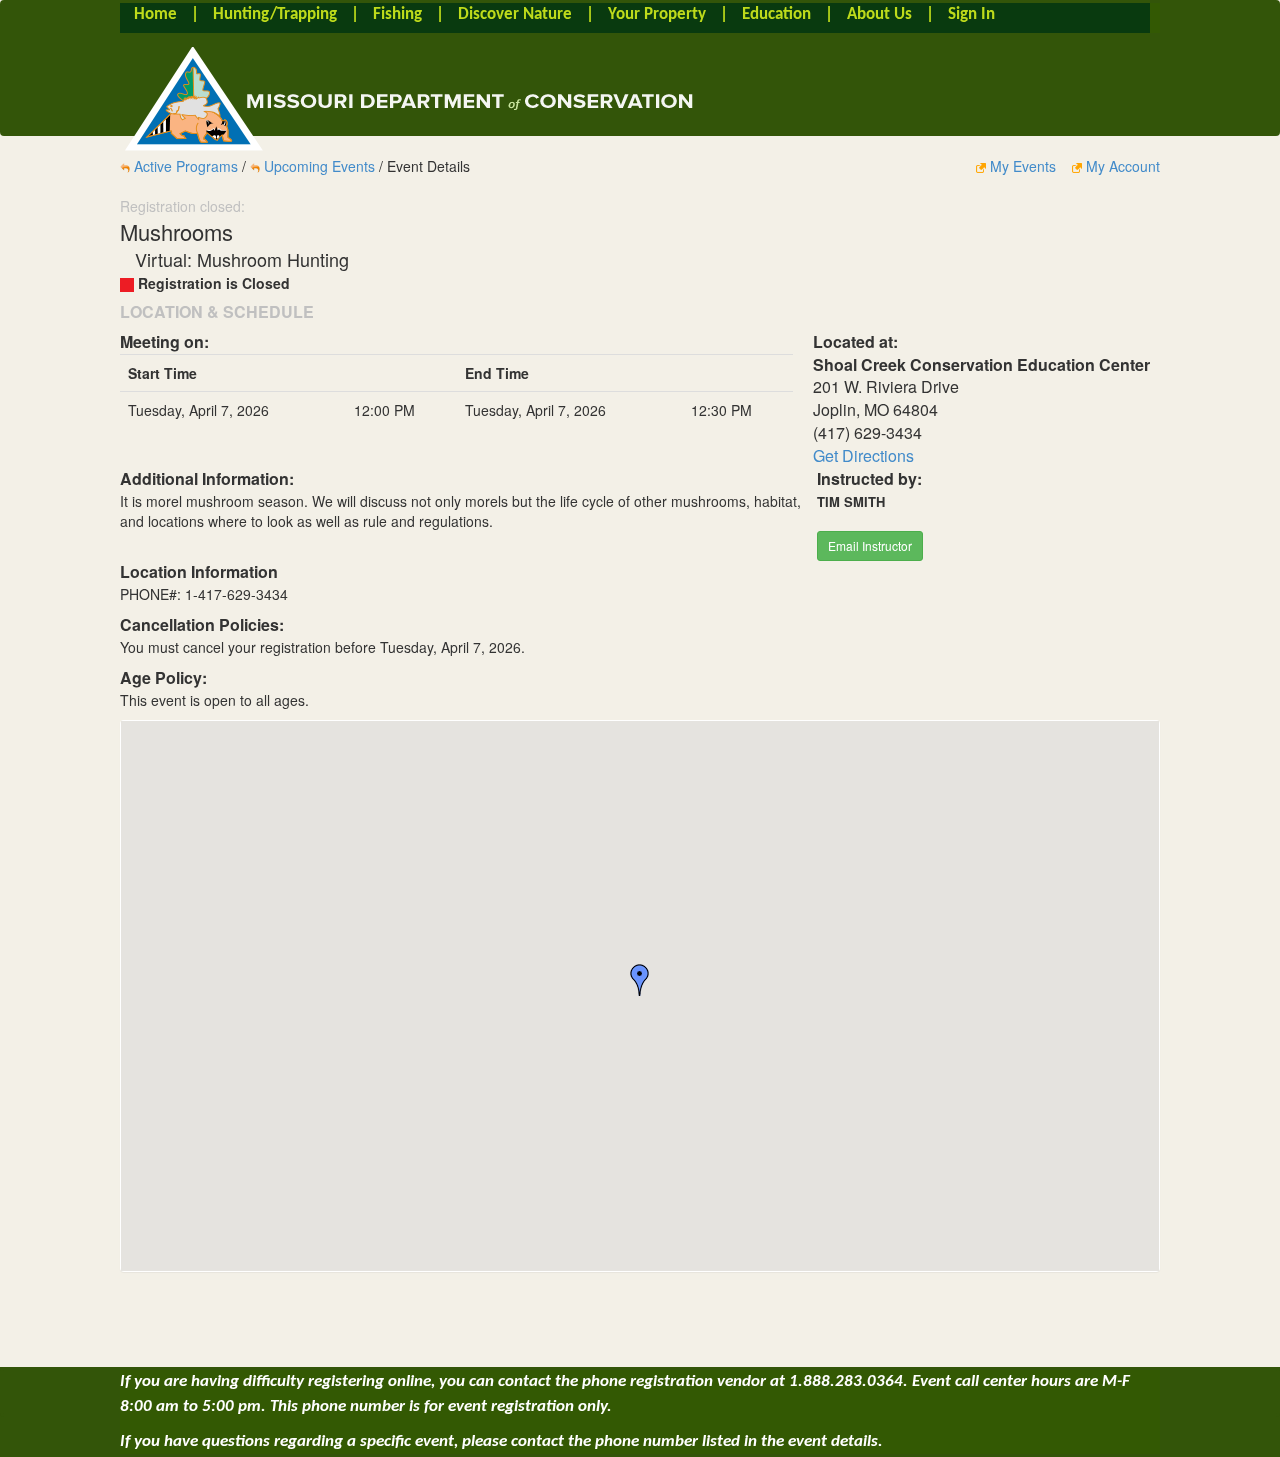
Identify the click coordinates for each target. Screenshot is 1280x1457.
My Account (1121, 166)
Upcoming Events (319, 166)
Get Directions (863, 455)
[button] (640, 980)
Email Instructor (870, 545)
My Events (1023, 166)
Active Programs (186, 166)
